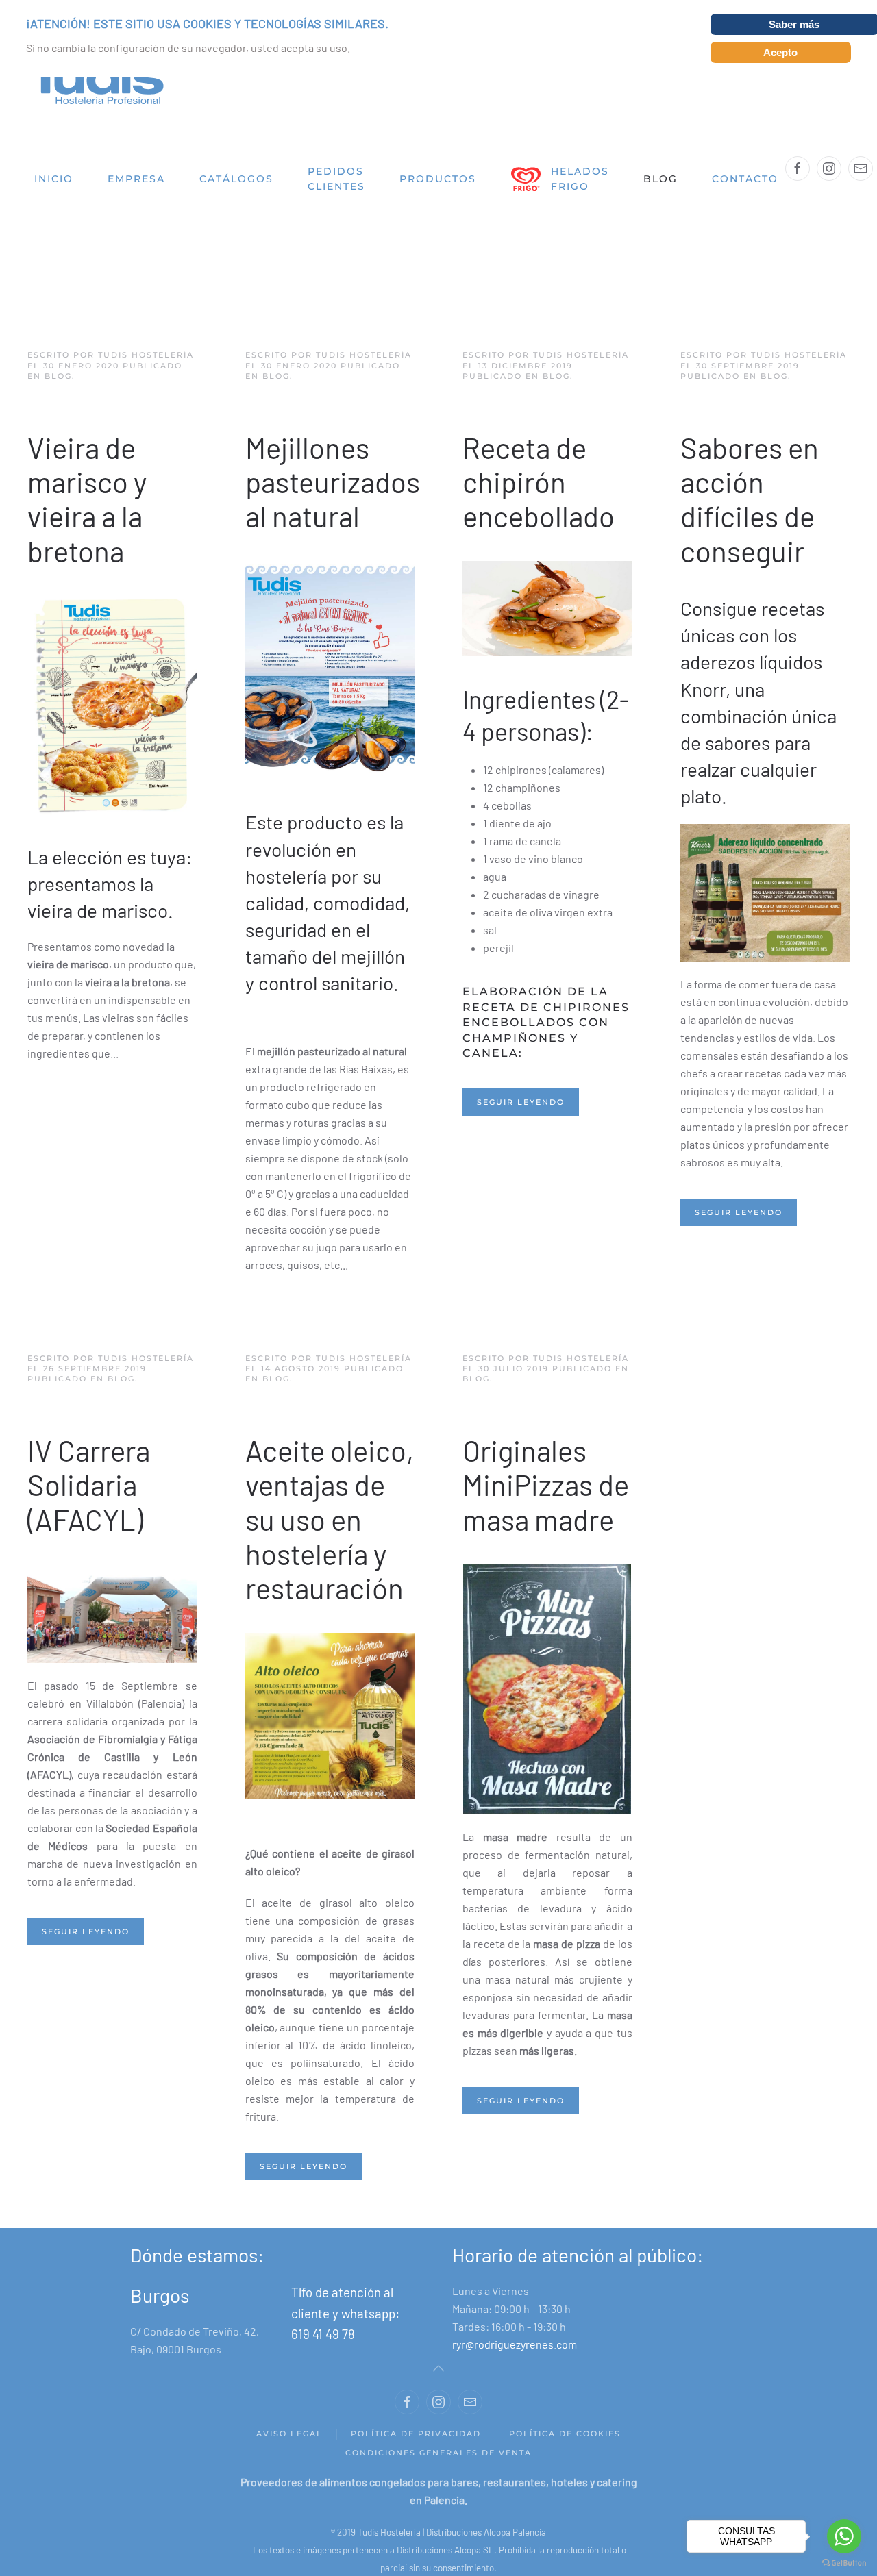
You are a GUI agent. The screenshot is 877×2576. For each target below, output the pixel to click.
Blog (660, 179)
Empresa (136, 179)
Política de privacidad (416, 2434)
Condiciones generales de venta (438, 2453)
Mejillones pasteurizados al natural (333, 482)
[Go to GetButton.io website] (844, 2562)
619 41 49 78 (323, 2334)
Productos (438, 179)
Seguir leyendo (521, 1102)
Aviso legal (289, 2434)
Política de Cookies (565, 2434)
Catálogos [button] (236, 179)
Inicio (54, 179)
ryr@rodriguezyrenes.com (515, 2344)
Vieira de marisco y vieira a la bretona (87, 499)
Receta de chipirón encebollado (539, 482)
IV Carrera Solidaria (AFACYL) (89, 1485)
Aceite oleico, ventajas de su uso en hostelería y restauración (330, 1519)
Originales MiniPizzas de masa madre (546, 1485)
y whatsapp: (366, 2313)
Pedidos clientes (336, 179)
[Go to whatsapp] (844, 2536)
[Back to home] (96, 83)
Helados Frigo (580, 179)
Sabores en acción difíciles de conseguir (750, 499)
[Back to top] (438, 2368)
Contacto (745, 179)
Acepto (780, 52)
